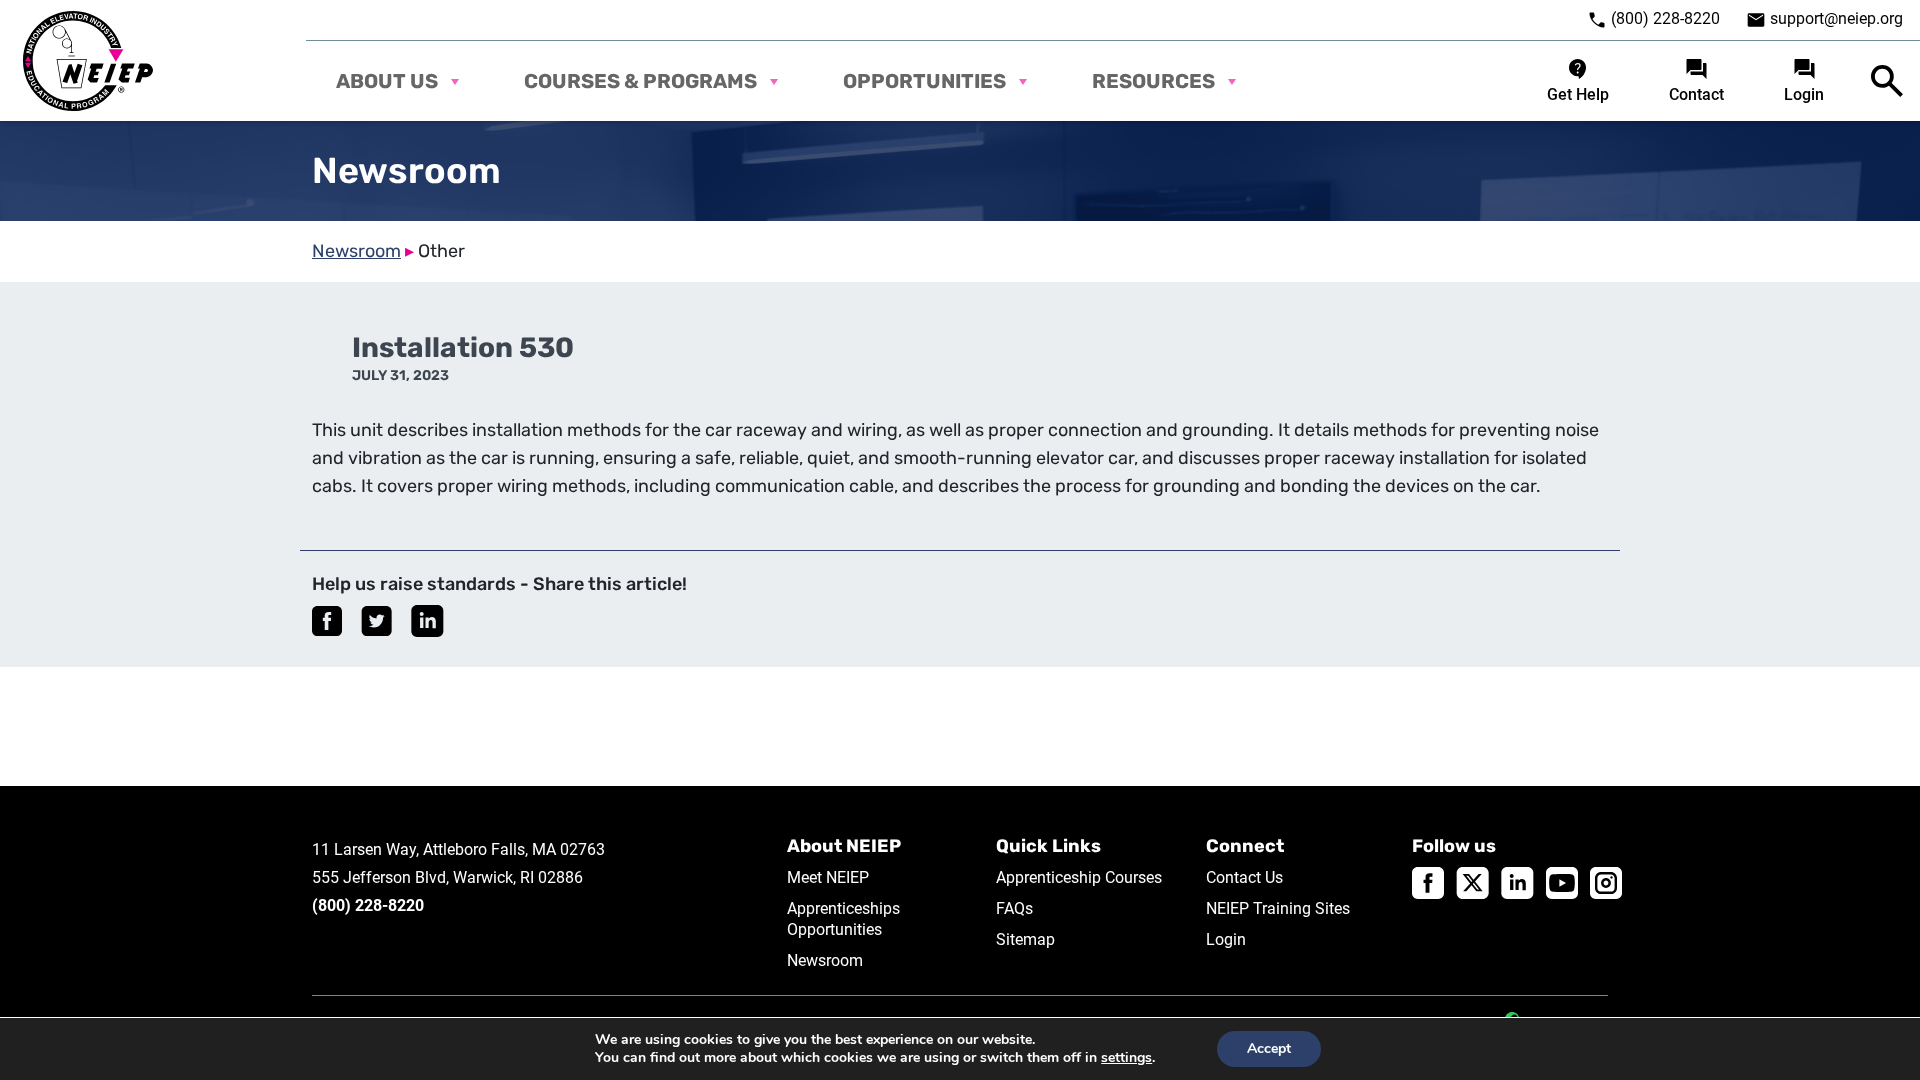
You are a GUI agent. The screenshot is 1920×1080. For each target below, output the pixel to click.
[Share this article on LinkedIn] (427, 621)
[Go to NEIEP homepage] (88, 61)
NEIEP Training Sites (1278, 908)
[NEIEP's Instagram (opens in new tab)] (1606, 882)
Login (1804, 94)
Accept (1269, 1048)
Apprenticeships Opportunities (843, 919)
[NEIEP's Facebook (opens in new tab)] (1428, 882)
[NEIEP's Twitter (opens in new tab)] (1472, 882)
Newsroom (356, 251)
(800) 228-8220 (1663, 19)
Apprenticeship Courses (1079, 877)
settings (1126, 1058)
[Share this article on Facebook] (327, 621)
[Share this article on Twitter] (376, 621)
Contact (1696, 94)
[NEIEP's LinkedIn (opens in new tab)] (1517, 882)
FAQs (1014, 908)
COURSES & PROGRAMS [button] (640, 81)
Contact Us (1244, 877)
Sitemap (1025, 939)
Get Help (1578, 94)
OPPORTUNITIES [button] (924, 81)
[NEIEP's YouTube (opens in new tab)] (1562, 882)
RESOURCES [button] (1153, 81)
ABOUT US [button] (387, 81)
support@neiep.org (1836, 19)
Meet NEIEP (828, 877)
